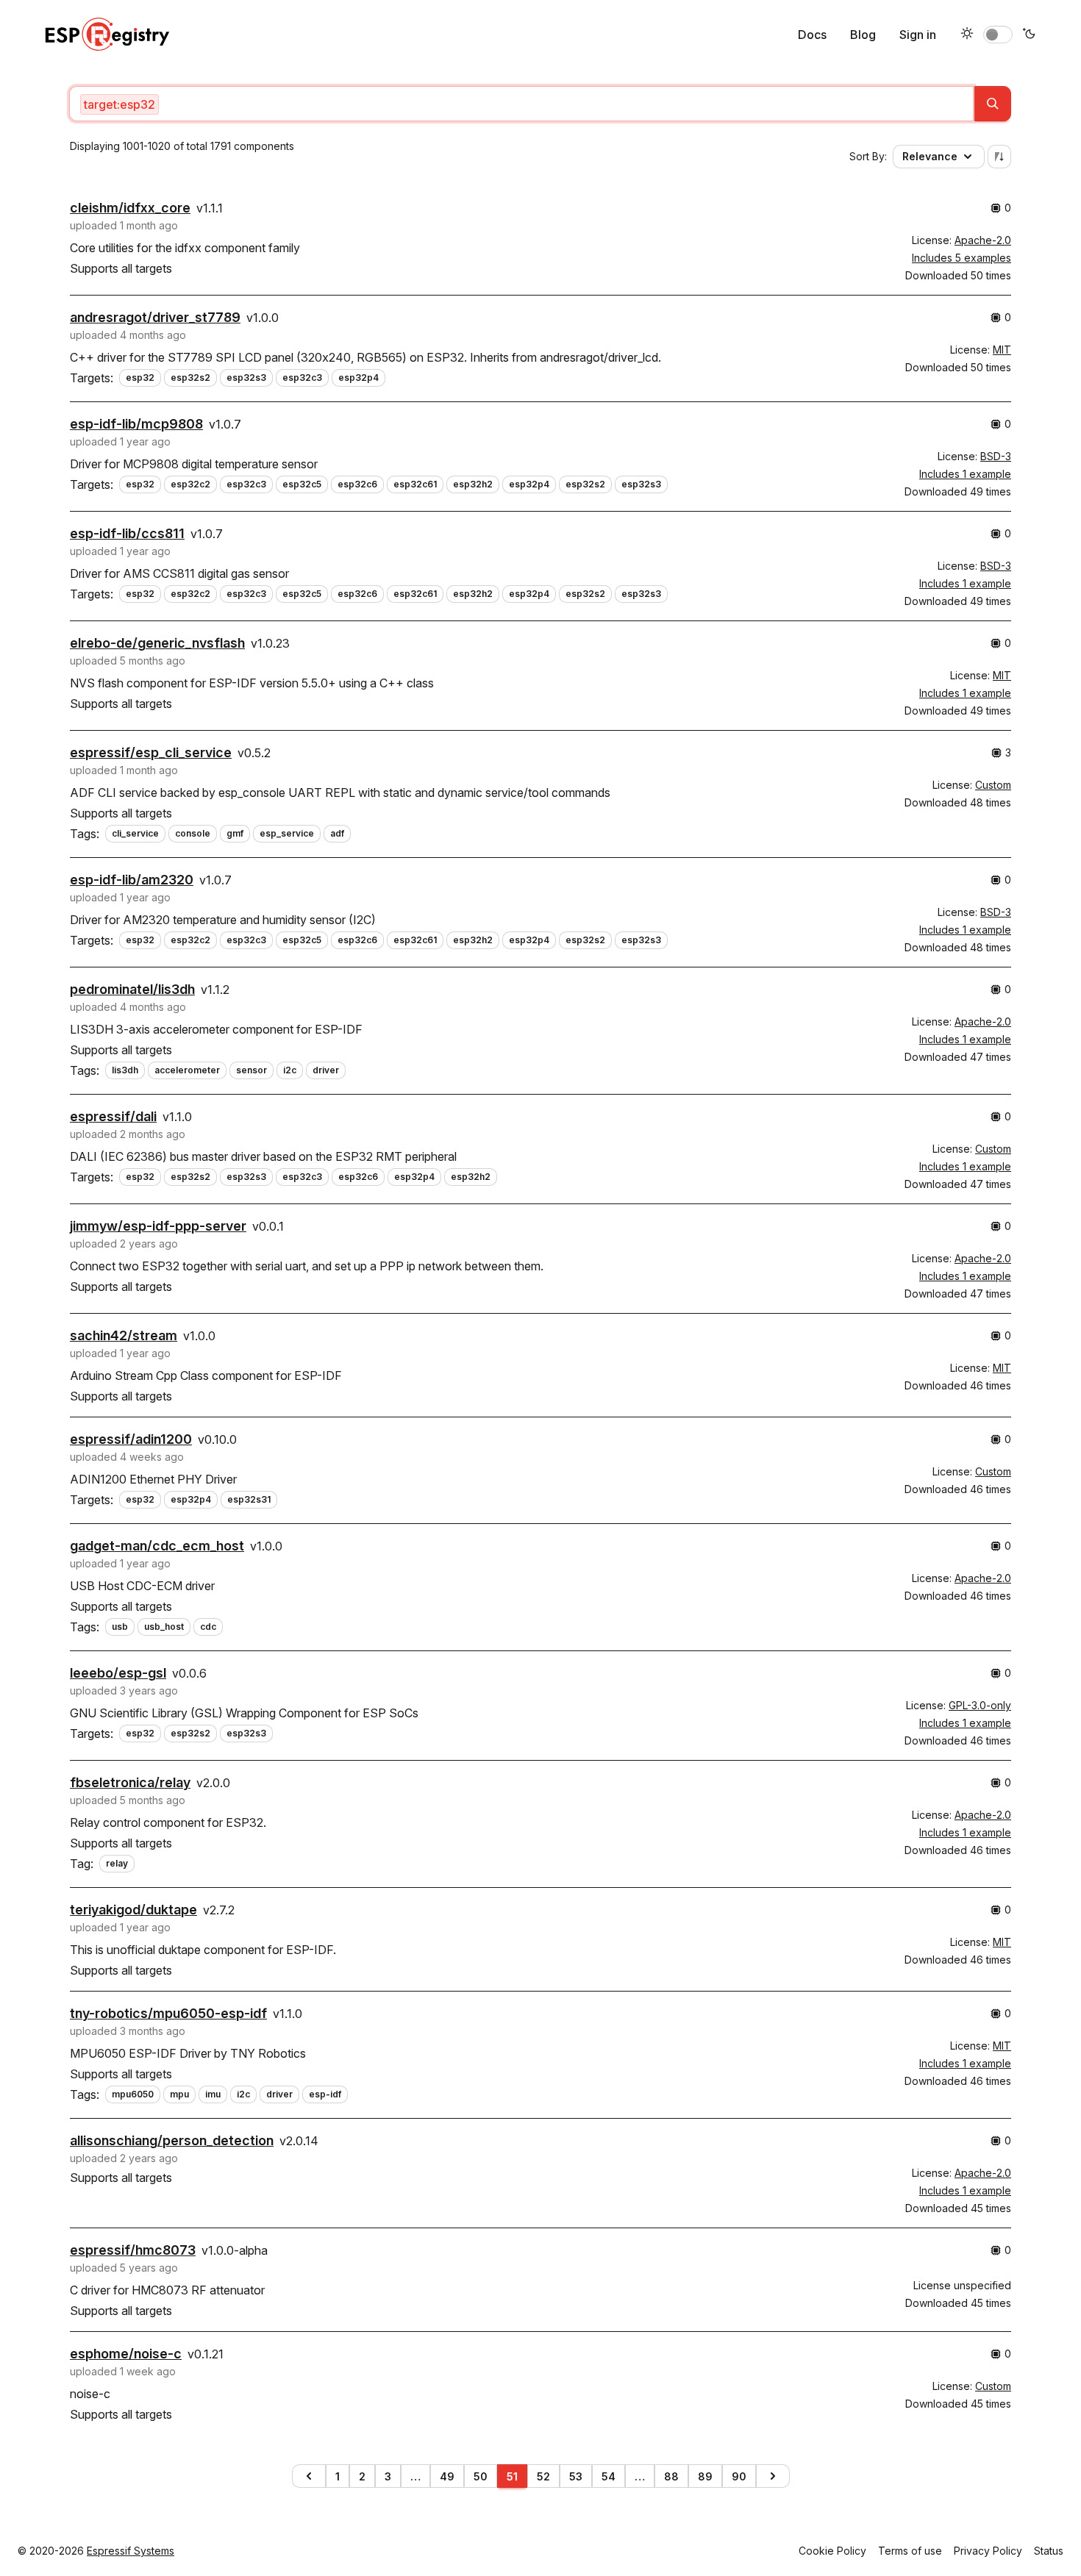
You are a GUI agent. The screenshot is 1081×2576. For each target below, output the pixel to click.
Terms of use (910, 2551)
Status (1049, 2551)
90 (739, 2476)
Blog (863, 35)
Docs (812, 35)
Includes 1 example (965, 474)
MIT (1002, 350)
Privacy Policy (988, 2551)
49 (447, 2476)
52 (543, 2476)
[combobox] (521, 104)
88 (671, 2476)
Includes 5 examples (962, 258)
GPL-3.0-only (980, 1705)
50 (481, 2476)
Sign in (918, 35)
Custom (993, 785)
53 (576, 2476)
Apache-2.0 (983, 240)
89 (705, 2476)
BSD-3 (996, 456)
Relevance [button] (930, 156)
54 (609, 2476)
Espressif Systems (131, 2551)
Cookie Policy (832, 2551)
